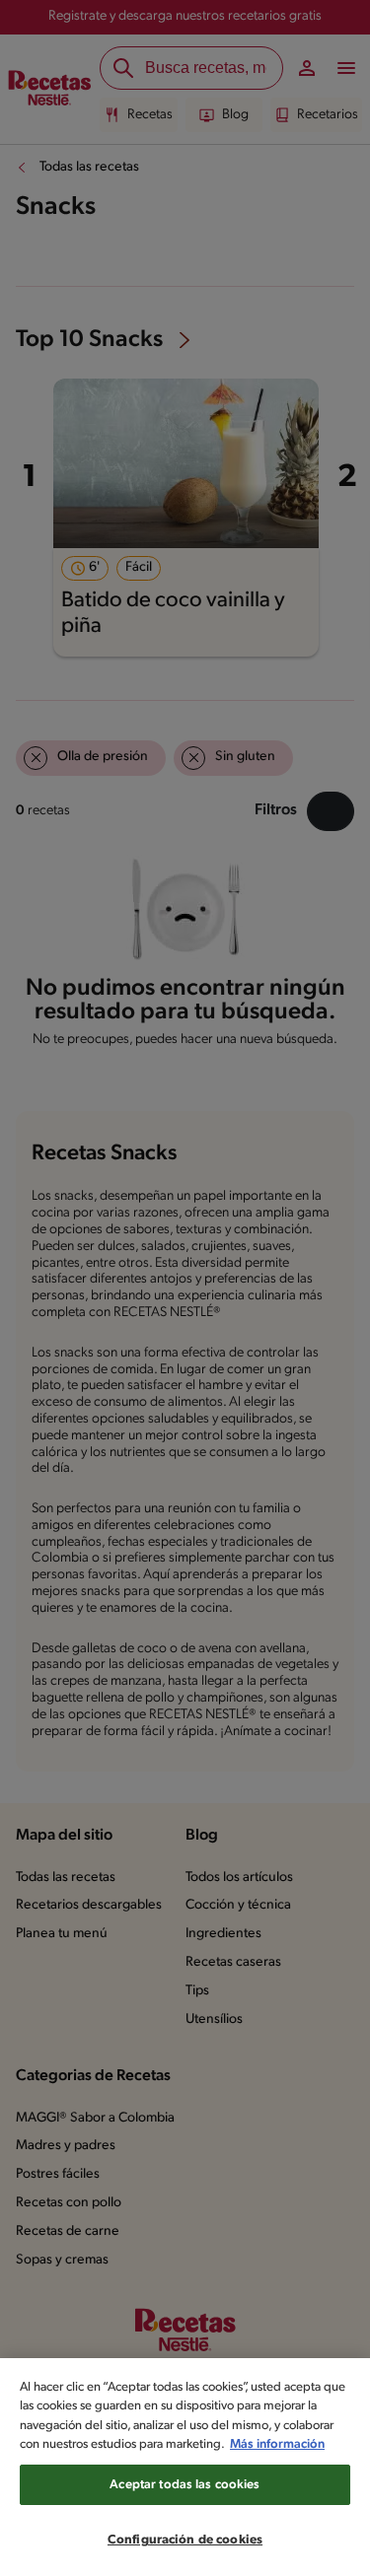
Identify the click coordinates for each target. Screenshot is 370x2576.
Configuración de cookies (185, 2540)
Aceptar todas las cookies (185, 2485)
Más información (277, 2444)
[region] (185, 2467)
